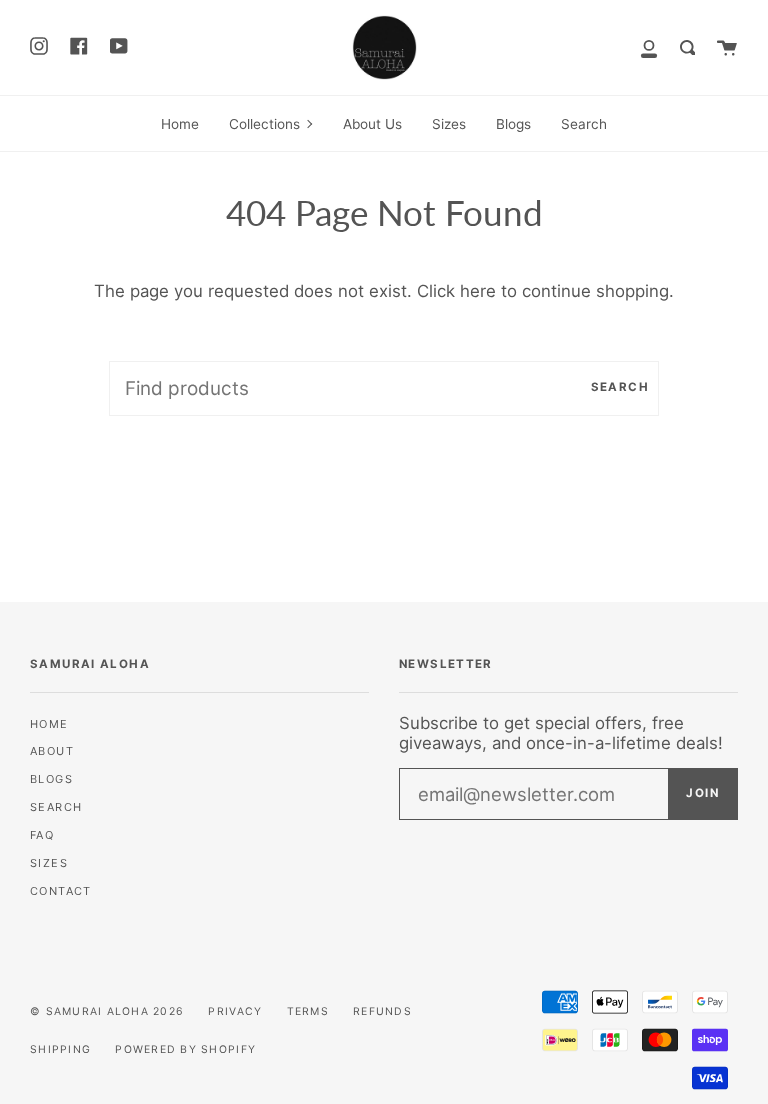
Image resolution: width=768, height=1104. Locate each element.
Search (620, 387)
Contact (61, 891)
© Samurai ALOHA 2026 (107, 1011)
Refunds (382, 1011)
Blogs (51, 779)
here (478, 291)
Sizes (49, 863)
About (52, 751)
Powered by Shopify (185, 1049)
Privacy (235, 1011)
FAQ (42, 835)
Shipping (60, 1049)
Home (49, 724)
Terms (308, 1011)
